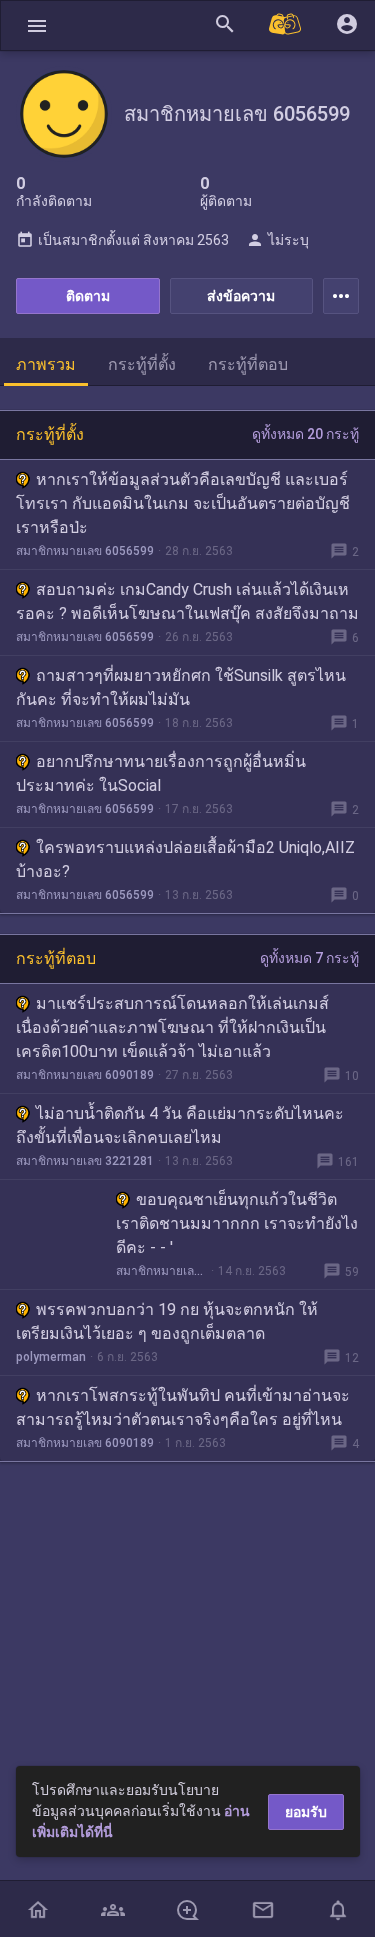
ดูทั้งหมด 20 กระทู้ (305, 434)
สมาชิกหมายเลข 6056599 (85, 551)
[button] (37, 25)
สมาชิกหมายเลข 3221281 (85, 1161)
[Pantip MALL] (286, 25)
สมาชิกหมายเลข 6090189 (85, 1075)
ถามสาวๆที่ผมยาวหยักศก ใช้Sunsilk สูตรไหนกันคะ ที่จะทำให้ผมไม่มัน (181, 687)
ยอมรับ (306, 1812)
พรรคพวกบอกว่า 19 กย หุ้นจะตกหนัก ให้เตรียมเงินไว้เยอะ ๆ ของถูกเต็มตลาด (167, 1321)
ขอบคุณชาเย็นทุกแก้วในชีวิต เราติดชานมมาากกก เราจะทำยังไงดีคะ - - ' (237, 1223)
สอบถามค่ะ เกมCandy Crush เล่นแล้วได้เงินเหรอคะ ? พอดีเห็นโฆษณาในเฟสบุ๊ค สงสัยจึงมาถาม (187, 601)
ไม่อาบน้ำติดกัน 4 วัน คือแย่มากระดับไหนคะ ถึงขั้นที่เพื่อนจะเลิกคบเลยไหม (180, 1125)
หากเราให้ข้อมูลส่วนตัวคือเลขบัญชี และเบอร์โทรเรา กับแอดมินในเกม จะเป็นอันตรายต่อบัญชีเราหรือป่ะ (183, 503)
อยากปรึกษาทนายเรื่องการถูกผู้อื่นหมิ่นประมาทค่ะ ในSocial (161, 773)
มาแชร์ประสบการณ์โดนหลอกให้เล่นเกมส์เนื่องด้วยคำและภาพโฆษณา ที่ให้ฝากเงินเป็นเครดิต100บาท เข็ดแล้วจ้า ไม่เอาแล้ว (172, 1027)
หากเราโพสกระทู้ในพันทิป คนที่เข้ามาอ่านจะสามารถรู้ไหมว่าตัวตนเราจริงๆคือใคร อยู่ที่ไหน (183, 1407)
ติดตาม (88, 296)
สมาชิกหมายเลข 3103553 (161, 1271)
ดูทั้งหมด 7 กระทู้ (309, 958)
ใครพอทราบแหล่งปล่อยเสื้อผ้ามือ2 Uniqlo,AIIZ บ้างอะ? (185, 859)
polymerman (51, 1357)
